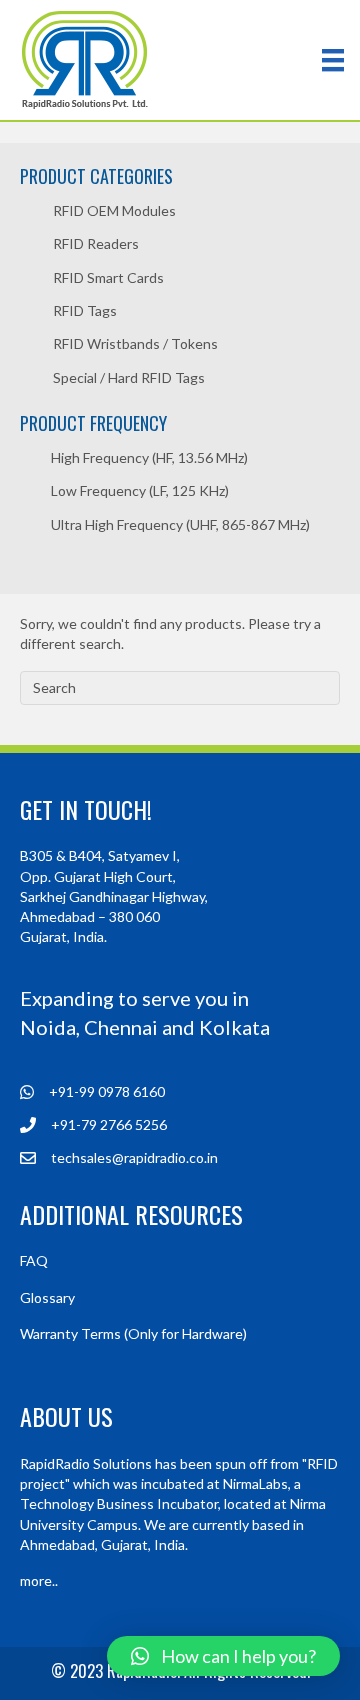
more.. (39, 1580)
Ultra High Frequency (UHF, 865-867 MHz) (180, 524)
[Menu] (333, 59)
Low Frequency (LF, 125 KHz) (140, 490)
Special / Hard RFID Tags (129, 377)
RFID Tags (85, 310)
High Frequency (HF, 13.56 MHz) (149, 457)
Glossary (47, 1297)
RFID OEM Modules (114, 210)
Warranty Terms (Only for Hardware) (133, 1333)
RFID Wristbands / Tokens (135, 343)
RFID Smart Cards (108, 277)
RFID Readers (96, 243)
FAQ (34, 1260)
